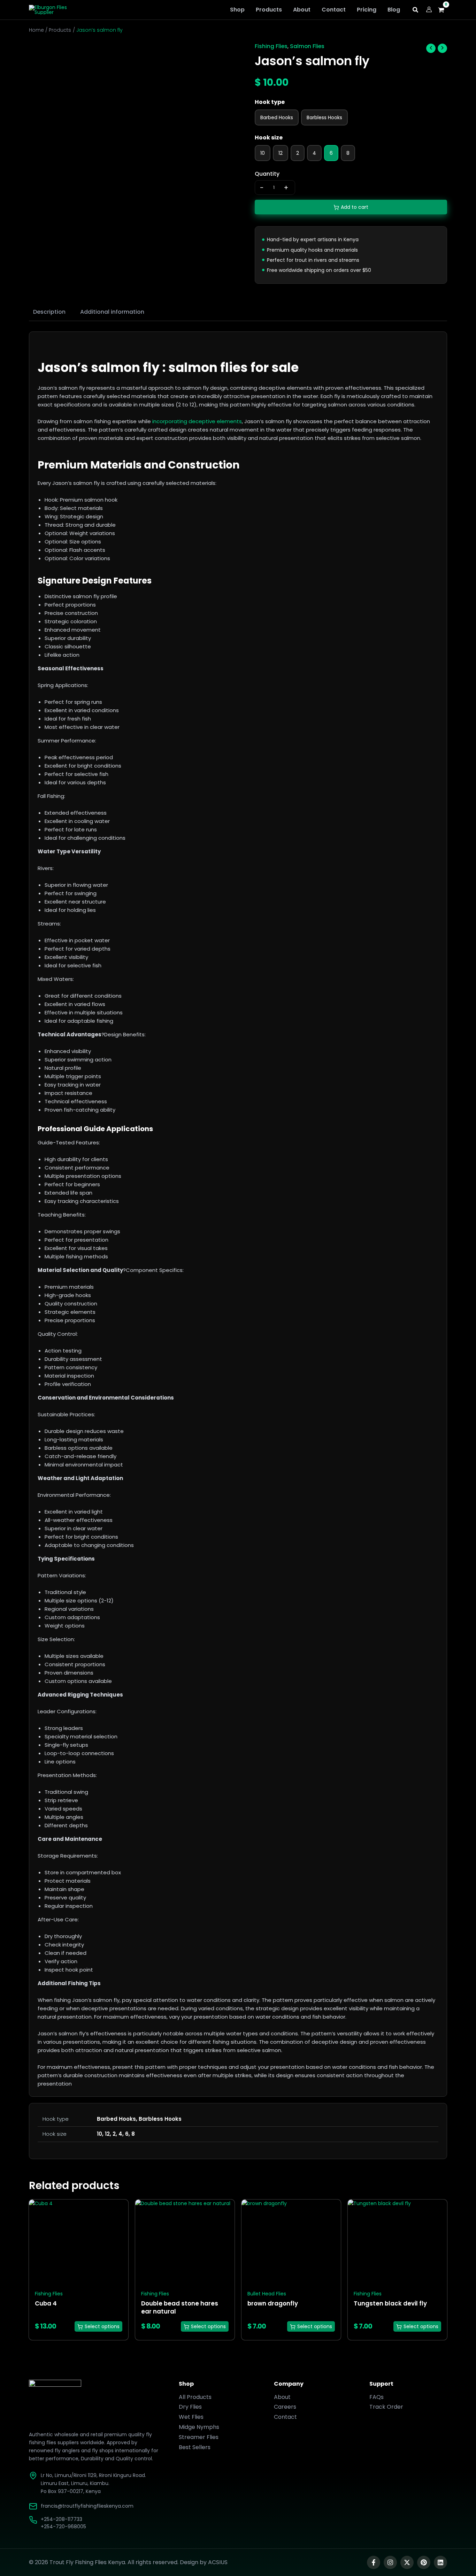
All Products (195, 2397)
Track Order (386, 2407)
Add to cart (355, 207)
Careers (285, 2407)
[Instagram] (390, 2562)
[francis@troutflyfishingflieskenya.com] (33, 2506)
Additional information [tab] (112, 312)
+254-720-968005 (63, 2527)
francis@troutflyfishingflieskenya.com (87, 2506)
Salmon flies (307, 46)
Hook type (270, 102)
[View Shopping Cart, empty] (443, 10)
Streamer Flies (199, 2437)
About (282, 2397)
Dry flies (190, 2407)
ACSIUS (218, 2562)
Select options (102, 2326)
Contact (285, 2417)
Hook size (269, 138)
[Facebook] (374, 2562)
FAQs (377, 2397)
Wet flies (191, 2417)
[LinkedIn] (440, 2562)
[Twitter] (407, 2562)
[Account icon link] (429, 9)
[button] (416, 11)
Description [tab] (49, 312)
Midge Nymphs (199, 2427)
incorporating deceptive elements (197, 421)
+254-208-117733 (62, 2519)
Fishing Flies (271, 46)
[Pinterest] (424, 2562)
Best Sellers (195, 2447)
